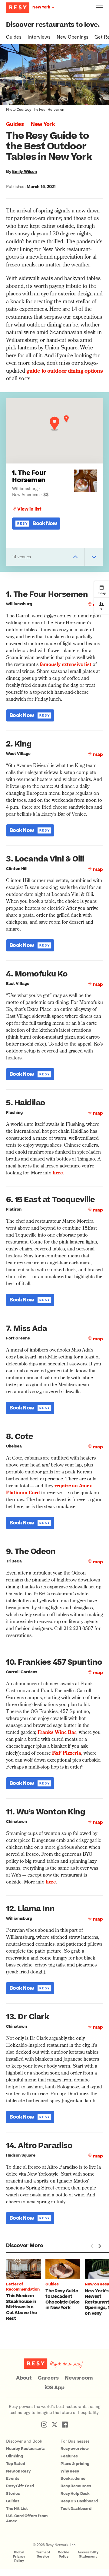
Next (99, 2246)
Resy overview (75, 2449)
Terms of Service (43, 2554)
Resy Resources (76, 2486)
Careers (48, 2378)
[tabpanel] (26, 2290)
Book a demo (73, 2479)
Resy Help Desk (75, 2494)
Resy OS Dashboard (79, 2501)
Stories (13, 2494)
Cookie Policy (64, 2554)
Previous (92, 2246)
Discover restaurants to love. (53, 25)
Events (13, 2479)
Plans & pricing (75, 2464)
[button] (54, 424)
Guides (14, 37)
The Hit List (17, 2509)
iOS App (54, 2388)
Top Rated (16, 2464)
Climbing (15, 2456)
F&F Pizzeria (67, 1754)
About (24, 2378)
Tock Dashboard (76, 2509)
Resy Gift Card (20, 2486)
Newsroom (79, 2378)
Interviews (39, 37)
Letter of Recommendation (23, 2287)
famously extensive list (66, 665)
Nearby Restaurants (25, 2449)
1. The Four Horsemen (29, 477)
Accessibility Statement (88, 2554)
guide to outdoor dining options (64, 372)
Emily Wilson (25, 171)
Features (69, 2456)
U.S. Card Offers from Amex (27, 2519)
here (58, 1173)
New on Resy (97, 2284)
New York (43, 124)
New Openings (73, 37)
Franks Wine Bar (57, 1733)
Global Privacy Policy (19, 2557)
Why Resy (70, 2471)
